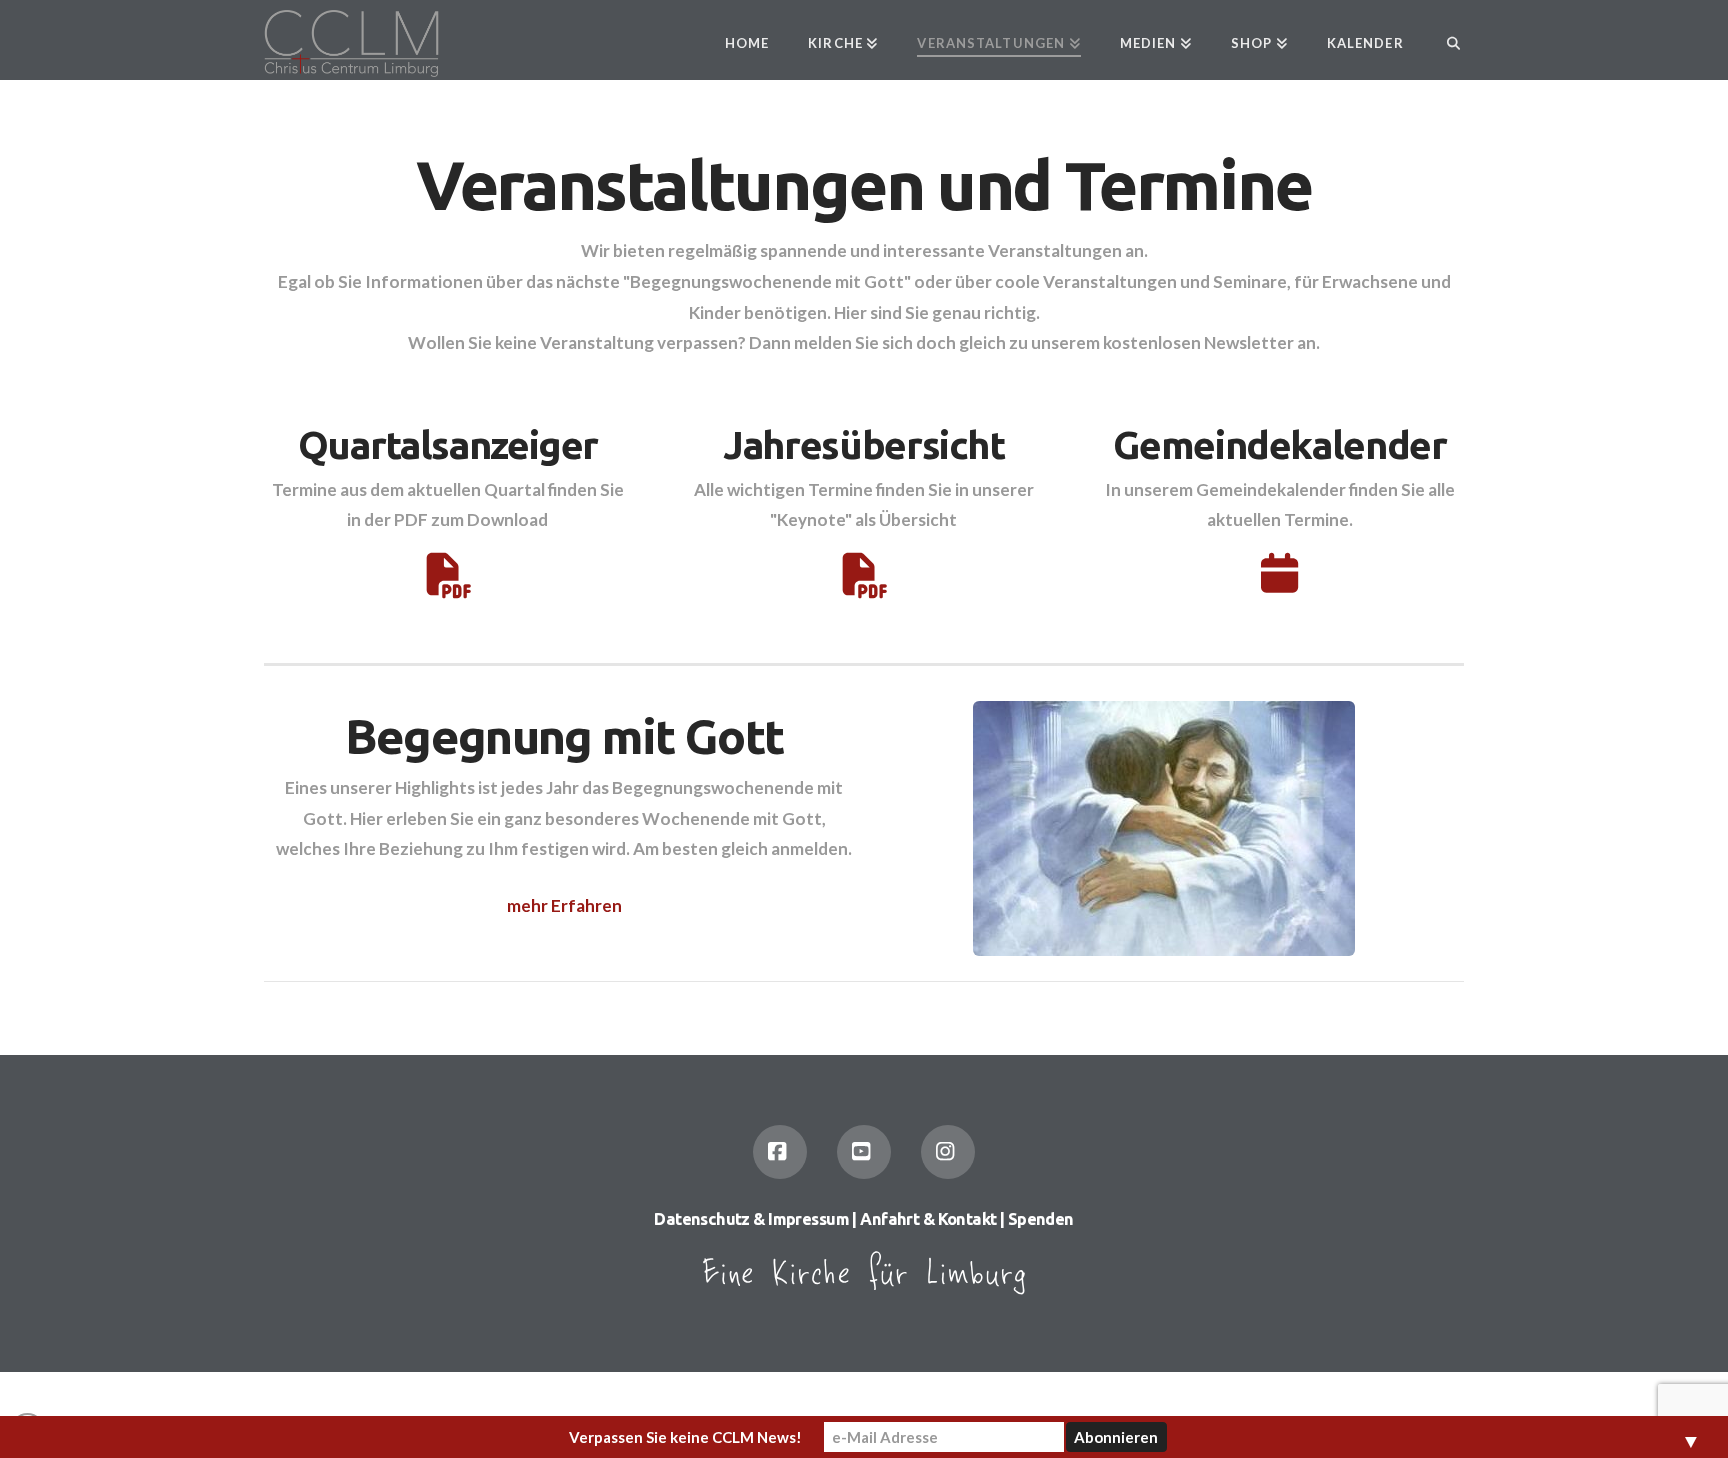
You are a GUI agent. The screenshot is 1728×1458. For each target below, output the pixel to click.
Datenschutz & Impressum (751, 1219)
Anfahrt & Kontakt (928, 1219)
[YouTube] (864, 1152)
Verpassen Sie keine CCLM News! (685, 1437)
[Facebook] (780, 1152)
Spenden (1041, 1219)
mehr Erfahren (564, 905)
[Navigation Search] (1443, 40)
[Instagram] (948, 1152)
